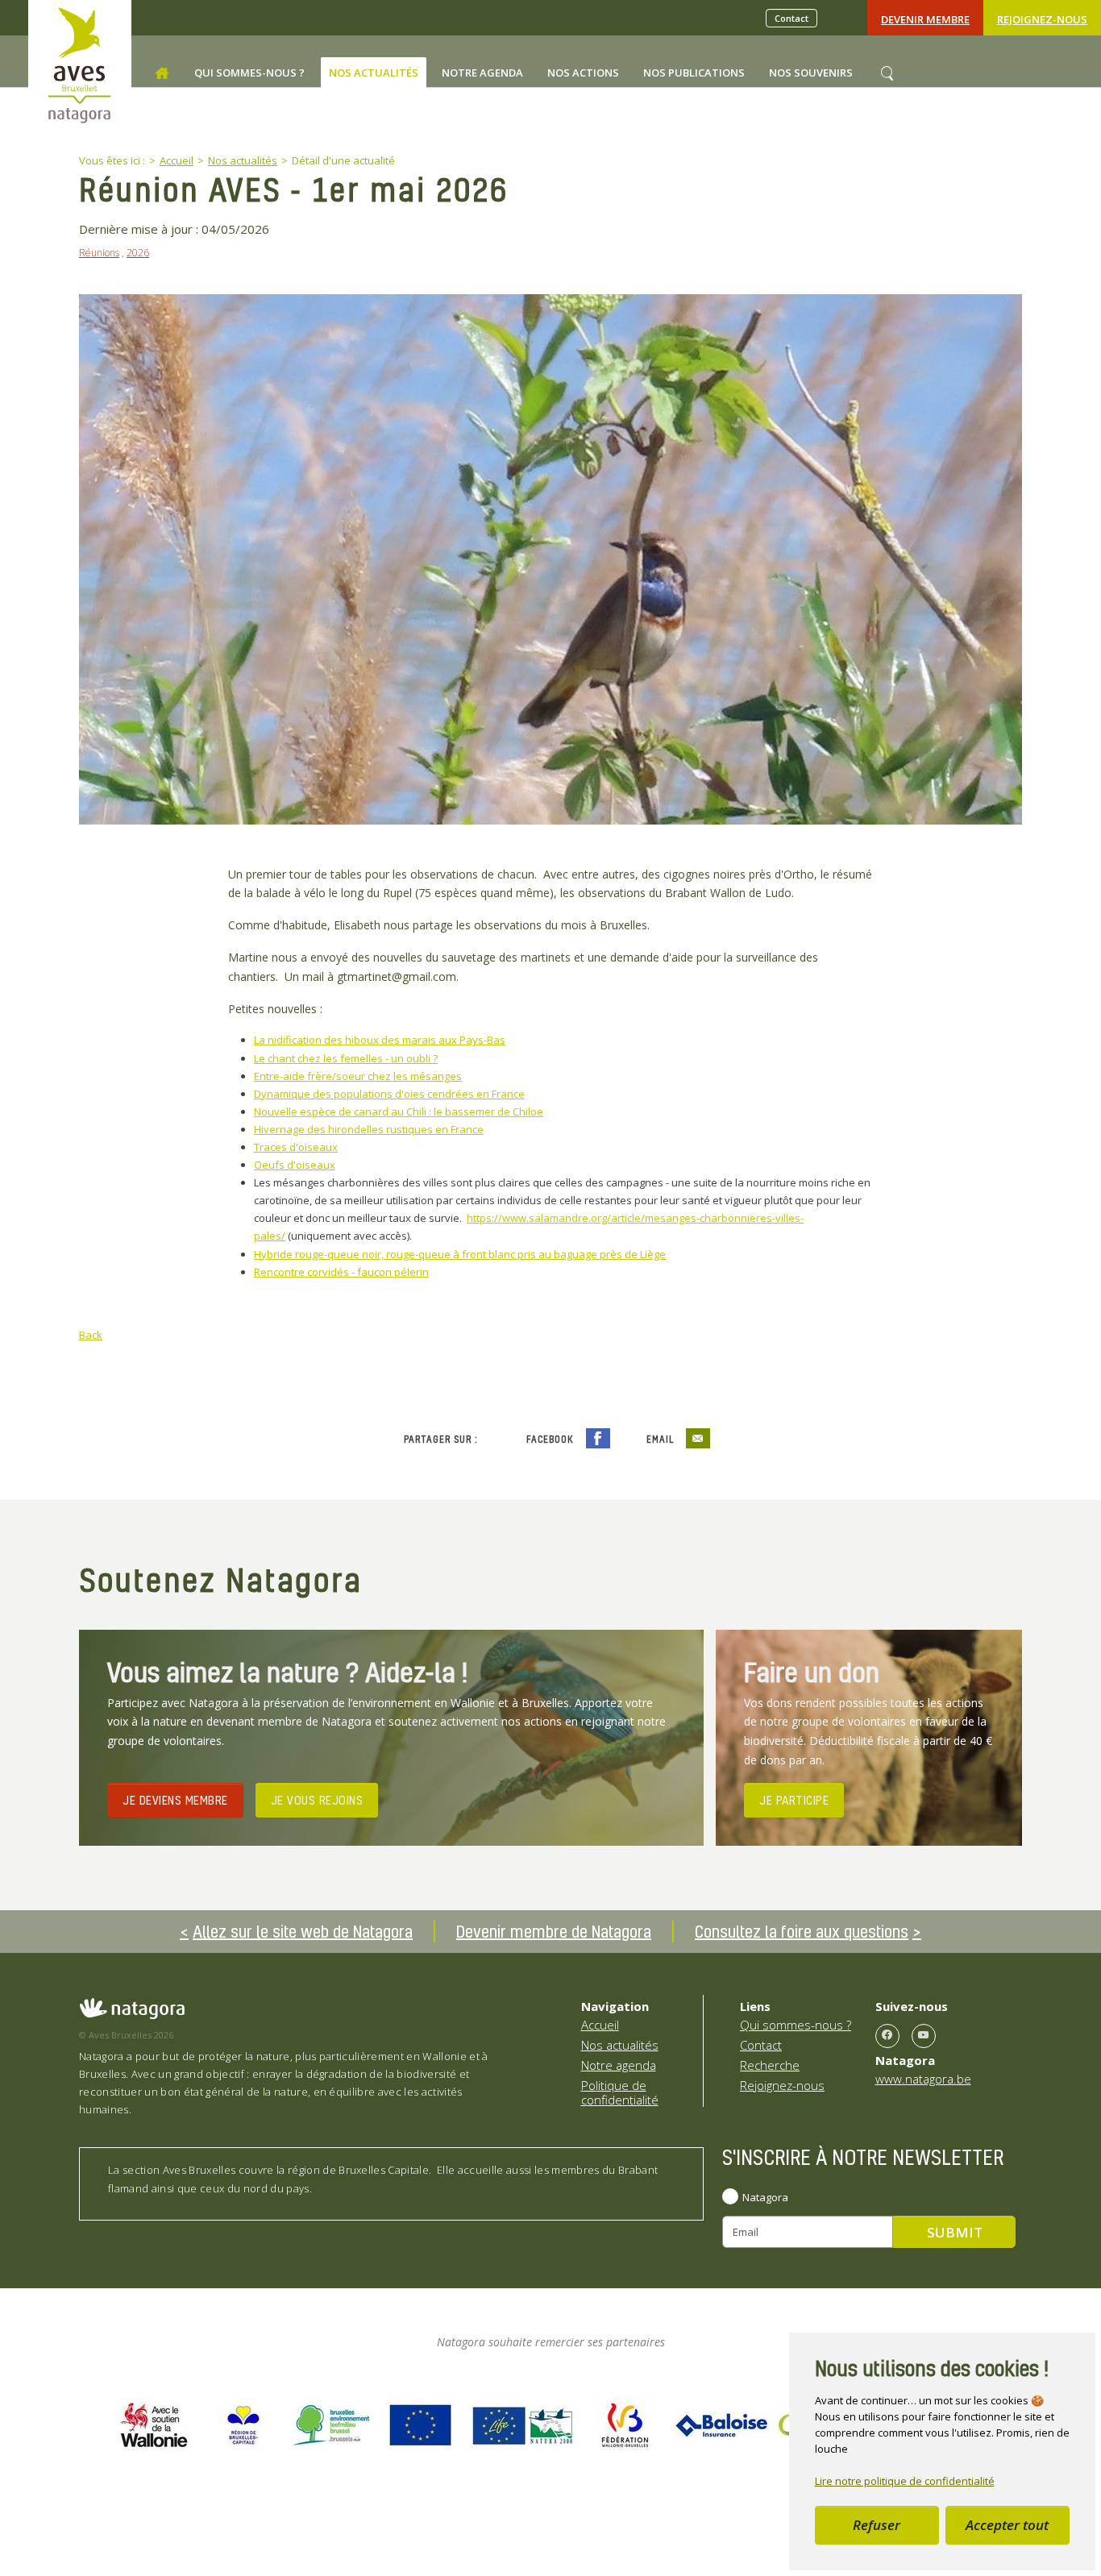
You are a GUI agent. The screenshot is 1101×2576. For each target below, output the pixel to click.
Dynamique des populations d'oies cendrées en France (389, 1094)
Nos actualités (620, 2045)
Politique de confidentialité (620, 2092)
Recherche (770, 2065)
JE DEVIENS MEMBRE (175, 1800)
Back (91, 1335)
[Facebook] (887, 2036)
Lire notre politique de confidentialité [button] (905, 2481)
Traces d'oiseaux (296, 1147)
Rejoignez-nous (1042, 19)
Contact (791, 18)
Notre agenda (619, 2065)
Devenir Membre (925, 19)
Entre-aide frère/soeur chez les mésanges (358, 1076)
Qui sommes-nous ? (796, 2025)
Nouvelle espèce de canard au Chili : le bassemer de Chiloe (399, 1111)
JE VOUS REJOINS (317, 1800)
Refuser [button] (877, 2525)
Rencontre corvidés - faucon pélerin (341, 1272)
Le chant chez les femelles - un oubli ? (346, 1058)
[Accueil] (162, 73)
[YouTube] (924, 2036)
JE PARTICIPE (794, 1800)
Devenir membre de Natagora (554, 1931)
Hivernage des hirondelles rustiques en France (369, 1129)
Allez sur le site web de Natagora (303, 1931)
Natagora (765, 2197)
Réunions (99, 253)
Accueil (600, 2025)
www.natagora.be (923, 2079)
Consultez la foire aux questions (802, 1931)
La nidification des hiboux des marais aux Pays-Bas (380, 1040)
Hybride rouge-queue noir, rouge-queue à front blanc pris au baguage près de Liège (460, 1254)
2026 (138, 253)
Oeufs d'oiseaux (295, 1165)
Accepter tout (1007, 2525)
